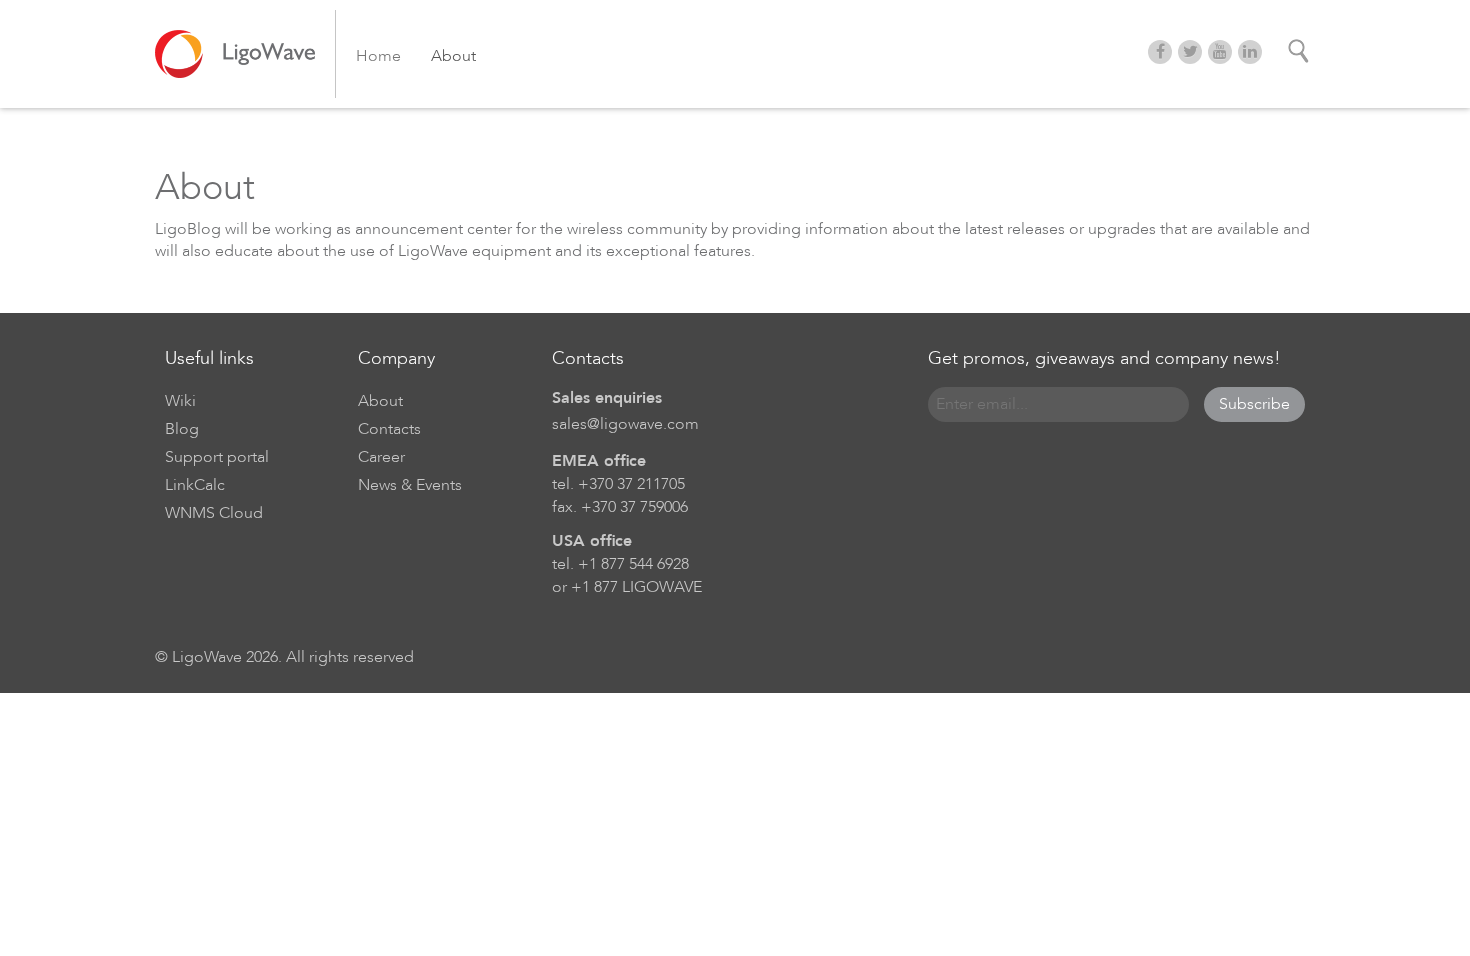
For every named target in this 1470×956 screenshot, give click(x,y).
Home (378, 56)
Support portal (217, 457)
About (453, 56)
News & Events (410, 485)
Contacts (389, 429)
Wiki (180, 401)
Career (381, 457)
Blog (182, 429)
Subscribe (1254, 404)
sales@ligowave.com (625, 424)
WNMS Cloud (214, 513)
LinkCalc (195, 485)
